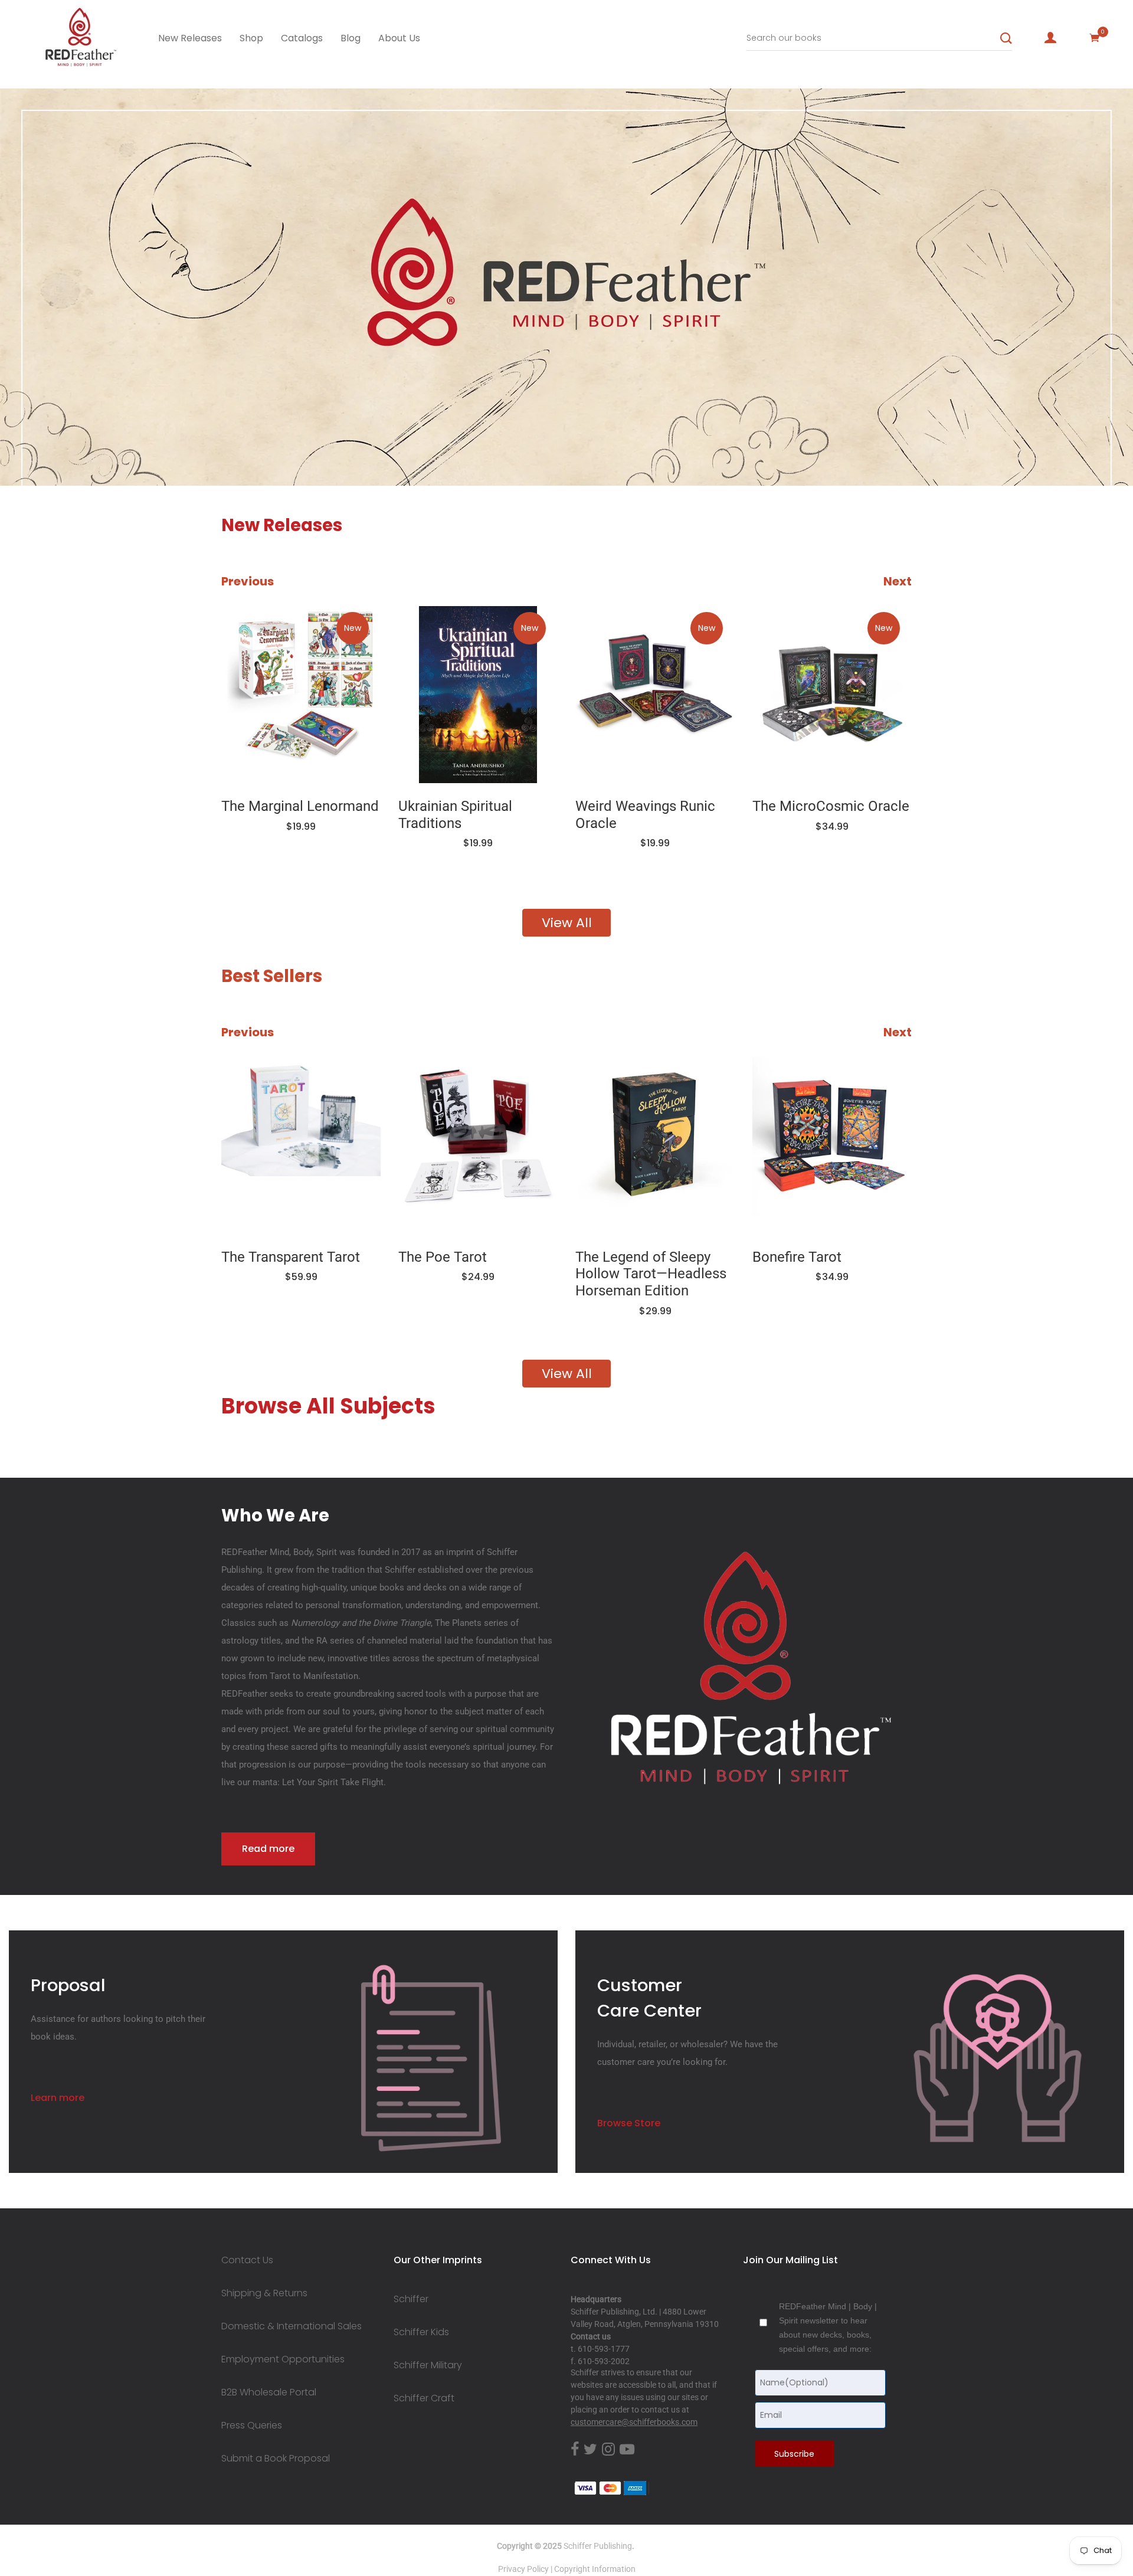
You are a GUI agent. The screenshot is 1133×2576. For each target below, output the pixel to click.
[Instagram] (608, 2450)
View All (567, 923)
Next (898, 581)
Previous (248, 581)
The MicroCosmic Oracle (654, 806)
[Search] (1006, 38)
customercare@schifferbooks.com (634, 2422)
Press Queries (252, 2426)
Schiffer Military (428, 2365)
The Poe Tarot (266, 1257)
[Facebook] (575, 2450)
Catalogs (302, 38)
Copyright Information (595, 2569)
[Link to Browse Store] (998, 2058)
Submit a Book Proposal (276, 2459)
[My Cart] (1095, 38)
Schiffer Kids (421, 2332)
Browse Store (629, 2123)
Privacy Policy (523, 2569)
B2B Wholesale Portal (269, 2392)
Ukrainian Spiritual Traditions (278, 815)
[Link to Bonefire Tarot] (655, 1145)
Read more (268, 1849)
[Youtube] (627, 2450)
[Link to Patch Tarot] (832, 695)
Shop (251, 38)
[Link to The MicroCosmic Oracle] (655, 695)
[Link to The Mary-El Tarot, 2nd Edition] (832, 1145)
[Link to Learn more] (431, 2058)
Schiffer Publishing (598, 2546)
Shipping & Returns (264, 2293)
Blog (351, 38)
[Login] (1050, 38)
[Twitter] (590, 2450)
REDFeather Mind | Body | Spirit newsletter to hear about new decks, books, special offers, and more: (828, 2328)
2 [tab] (198, 450)
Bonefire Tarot (620, 1257)
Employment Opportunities (283, 2359)
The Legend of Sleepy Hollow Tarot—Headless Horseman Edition (474, 1274)
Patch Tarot (789, 806)
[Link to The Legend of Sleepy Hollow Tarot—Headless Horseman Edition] (478, 1145)
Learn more (58, 2098)
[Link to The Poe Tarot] (301, 1145)
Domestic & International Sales (292, 2326)
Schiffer (411, 2299)
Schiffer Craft (424, 2398)
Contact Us (247, 2260)
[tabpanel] (566, 287)
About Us (399, 38)
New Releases (190, 38)
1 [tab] (111, 450)
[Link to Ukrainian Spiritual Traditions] (301, 695)
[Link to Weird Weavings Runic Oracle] (478, 695)
